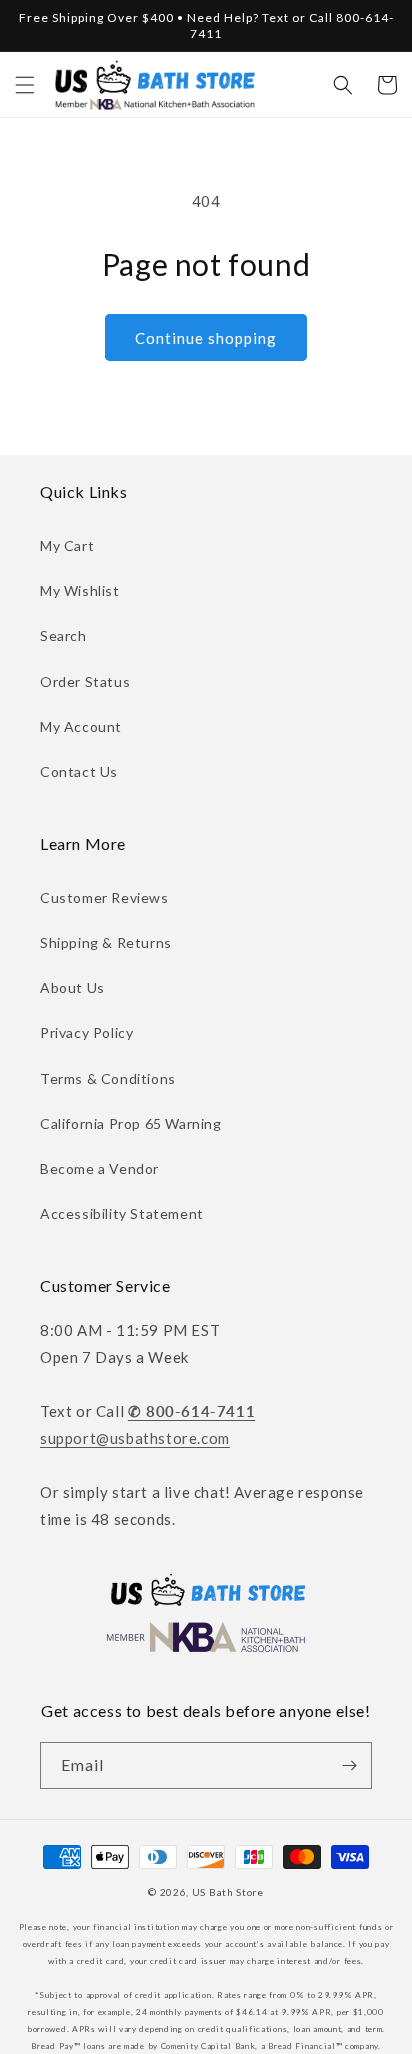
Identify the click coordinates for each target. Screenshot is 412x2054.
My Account (81, 726)
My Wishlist (80, 590)
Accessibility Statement (122, 1213)
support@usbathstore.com (135, 1438)
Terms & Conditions (108, 1078)
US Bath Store (228, 1892)
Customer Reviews (104, 897)
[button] (25, 85)
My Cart (67, 545)
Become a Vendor (99, 1168)
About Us (72, 987)
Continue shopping (206, 338)
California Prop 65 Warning (131, 1123)
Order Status (85, 681)
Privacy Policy (86, 1032)
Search (63, 635)
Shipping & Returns (106, 942)
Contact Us (79, 771)
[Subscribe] (349, 1765)
